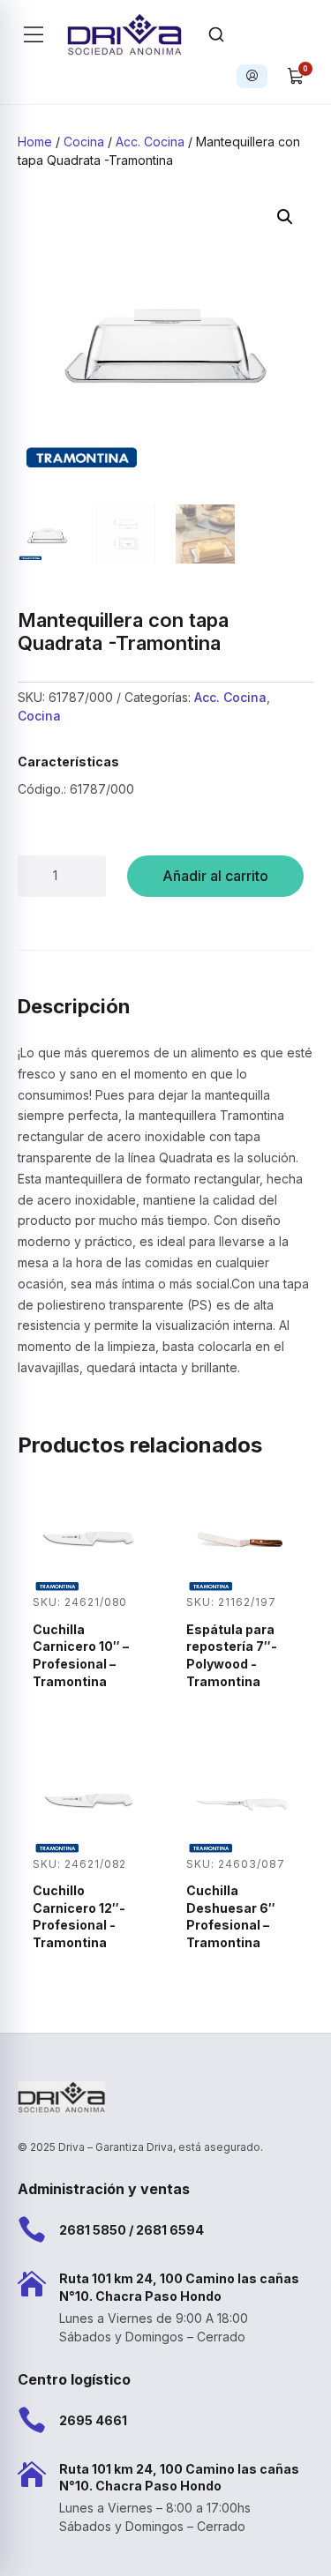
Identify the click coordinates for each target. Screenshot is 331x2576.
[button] (285, 217)
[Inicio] (125, 34)
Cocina (84, 142)
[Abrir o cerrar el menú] (34, 34)
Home (35, 142)
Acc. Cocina (150, 142)
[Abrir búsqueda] (216, 34)
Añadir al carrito (215, 876)
